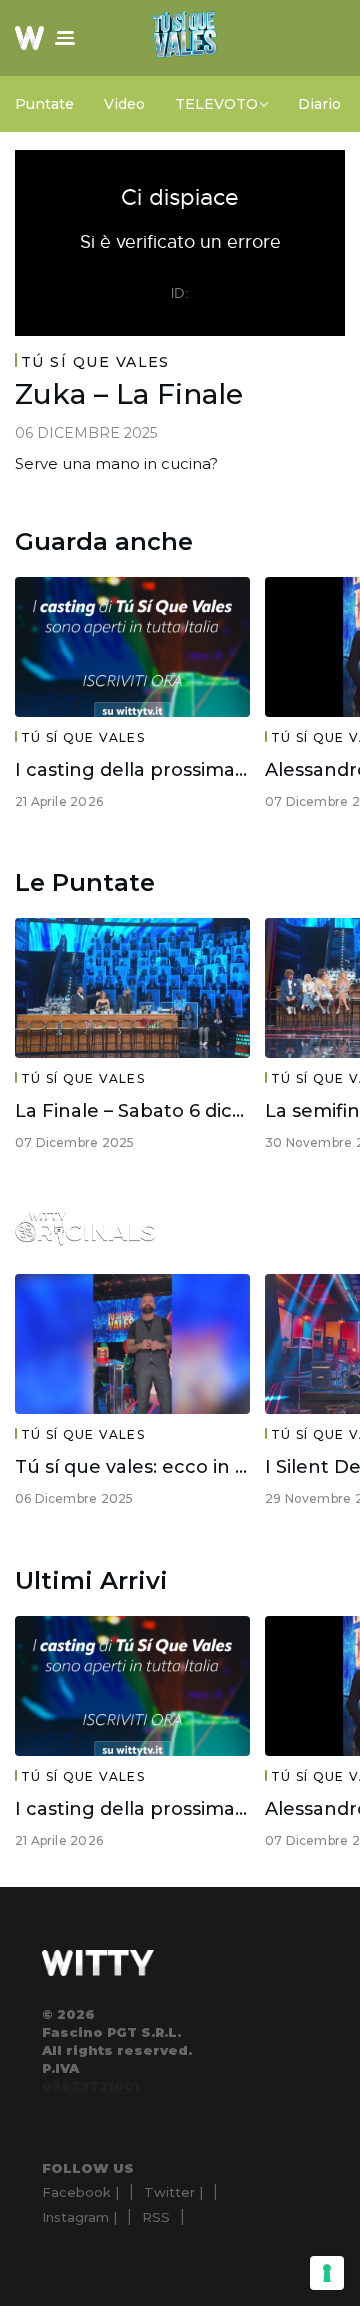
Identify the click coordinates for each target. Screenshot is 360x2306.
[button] (65, 38)
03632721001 (91, 2086)
